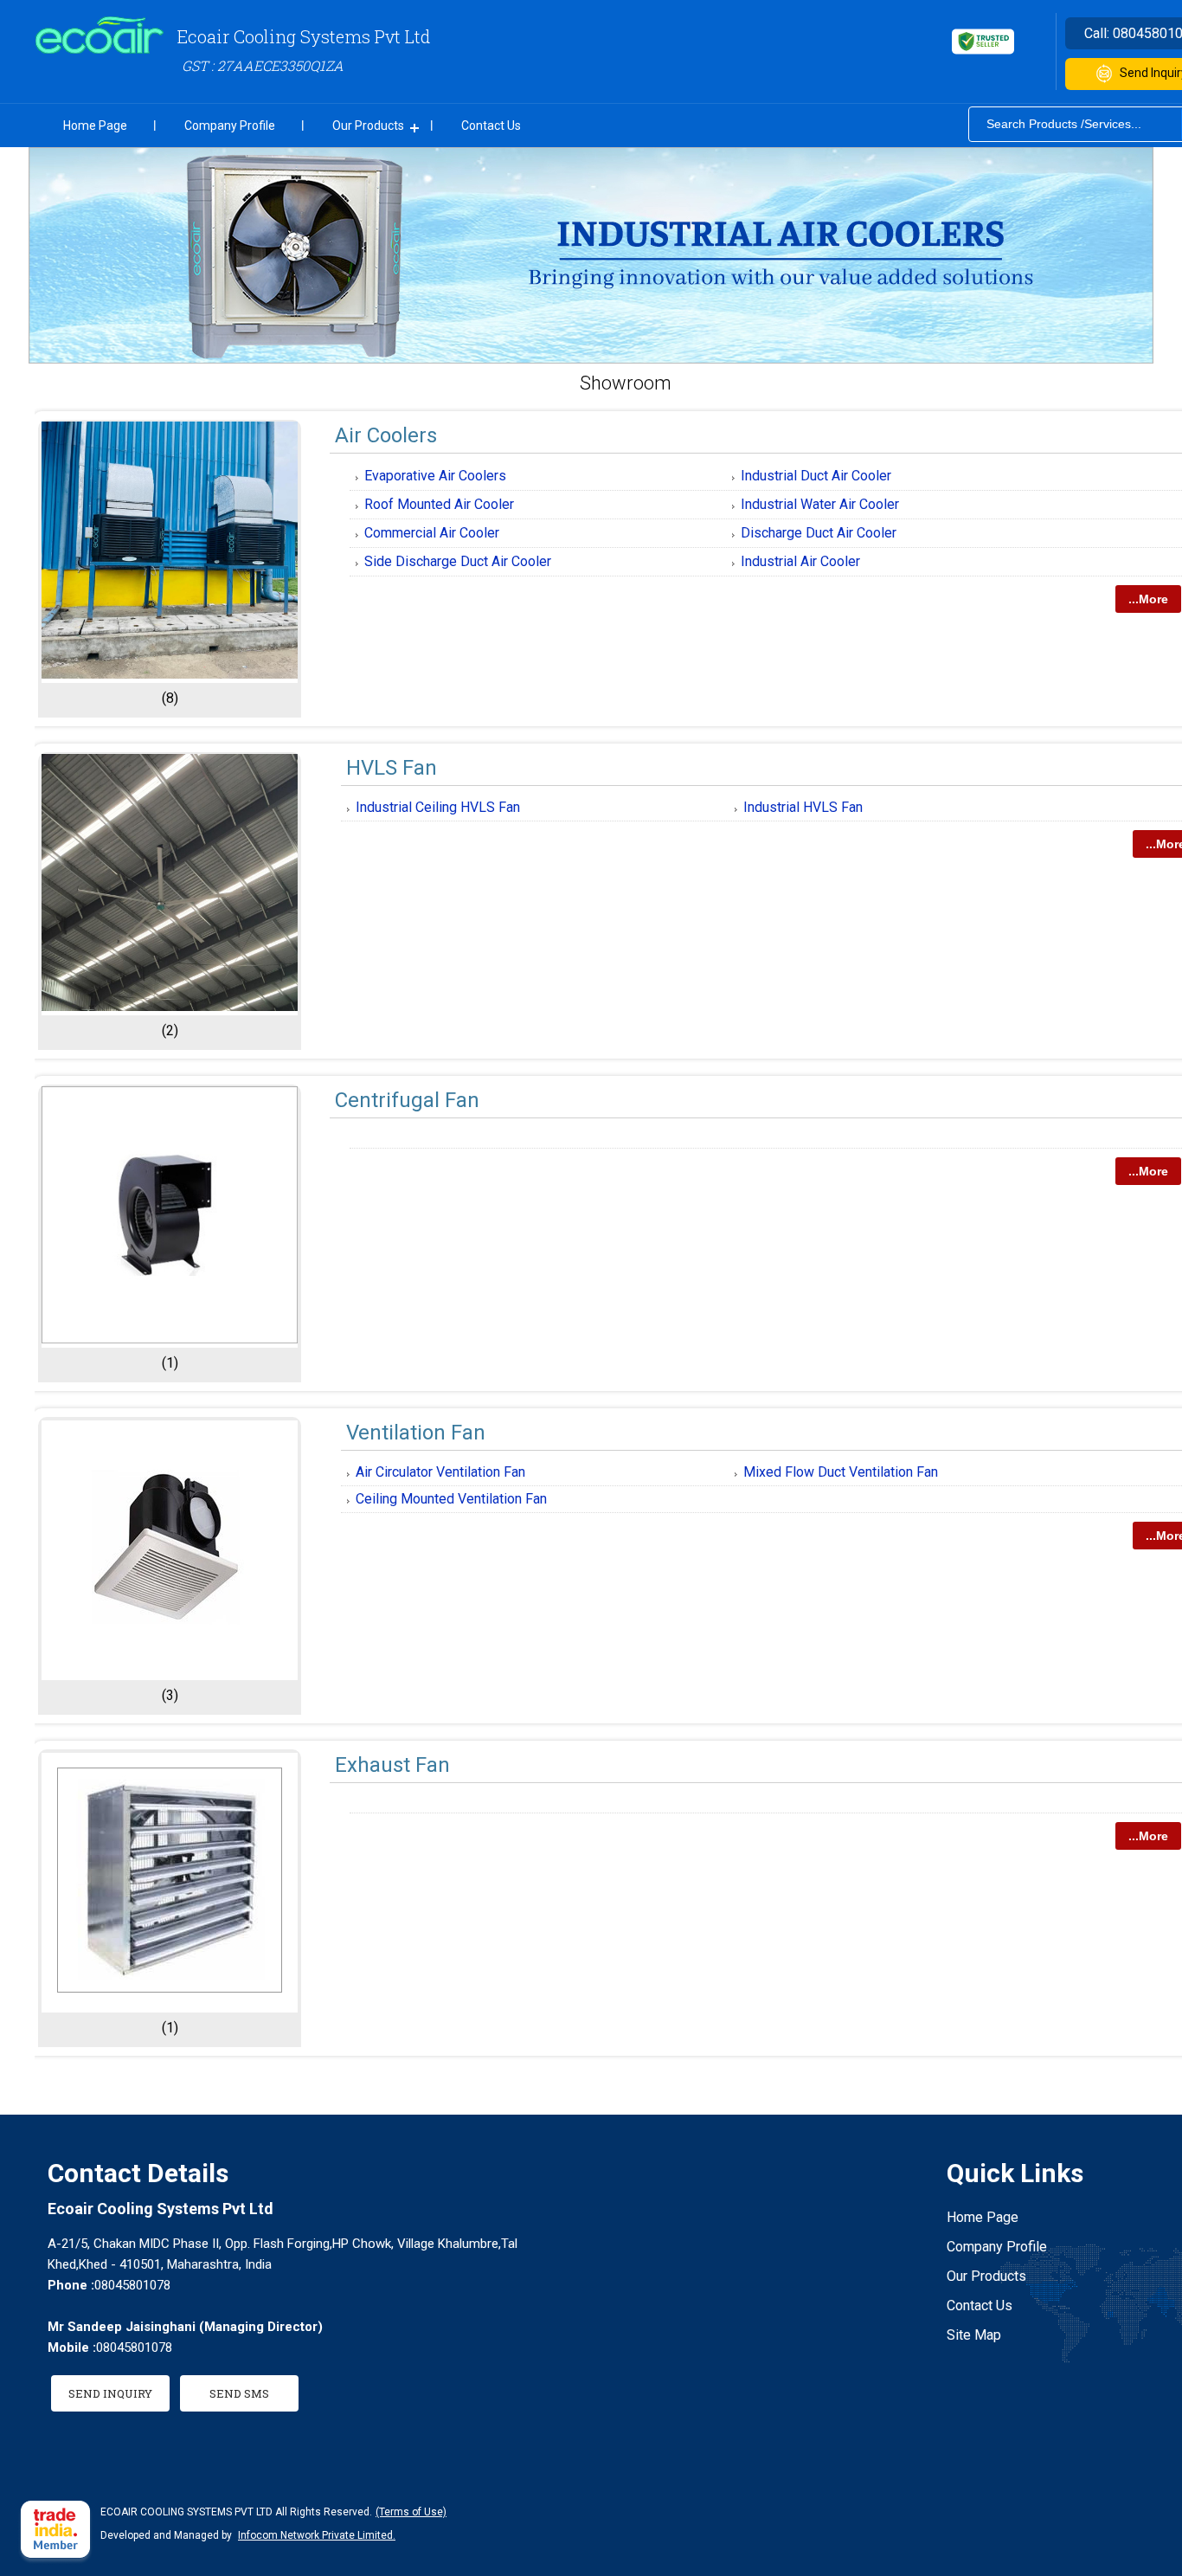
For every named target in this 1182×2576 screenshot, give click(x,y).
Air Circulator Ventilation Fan (440, 1472)
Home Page (95, 126)
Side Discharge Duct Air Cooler (458, 561)
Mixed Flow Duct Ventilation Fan (841, 1472)
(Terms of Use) (411, 2512)
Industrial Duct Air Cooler (816, 476)
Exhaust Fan (392, 1765)
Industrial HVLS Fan (803, 807)
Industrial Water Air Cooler (820, 504)
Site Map (974, 2335)
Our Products (368, 126)
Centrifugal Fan (407, 1100)
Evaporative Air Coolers (435, 476)
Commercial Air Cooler (432, 533)
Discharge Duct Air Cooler (819, 533)
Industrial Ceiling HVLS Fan (438, 807)
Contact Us (491, 126)
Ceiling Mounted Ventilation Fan (451, 1499)
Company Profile (230, 126)
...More (1148, 599)
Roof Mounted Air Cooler (439, 504)
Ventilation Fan (416, 1433)
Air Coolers (386, 435)
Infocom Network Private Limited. (317, 2535)
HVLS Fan (392, 768)
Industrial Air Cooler (800, 561)
